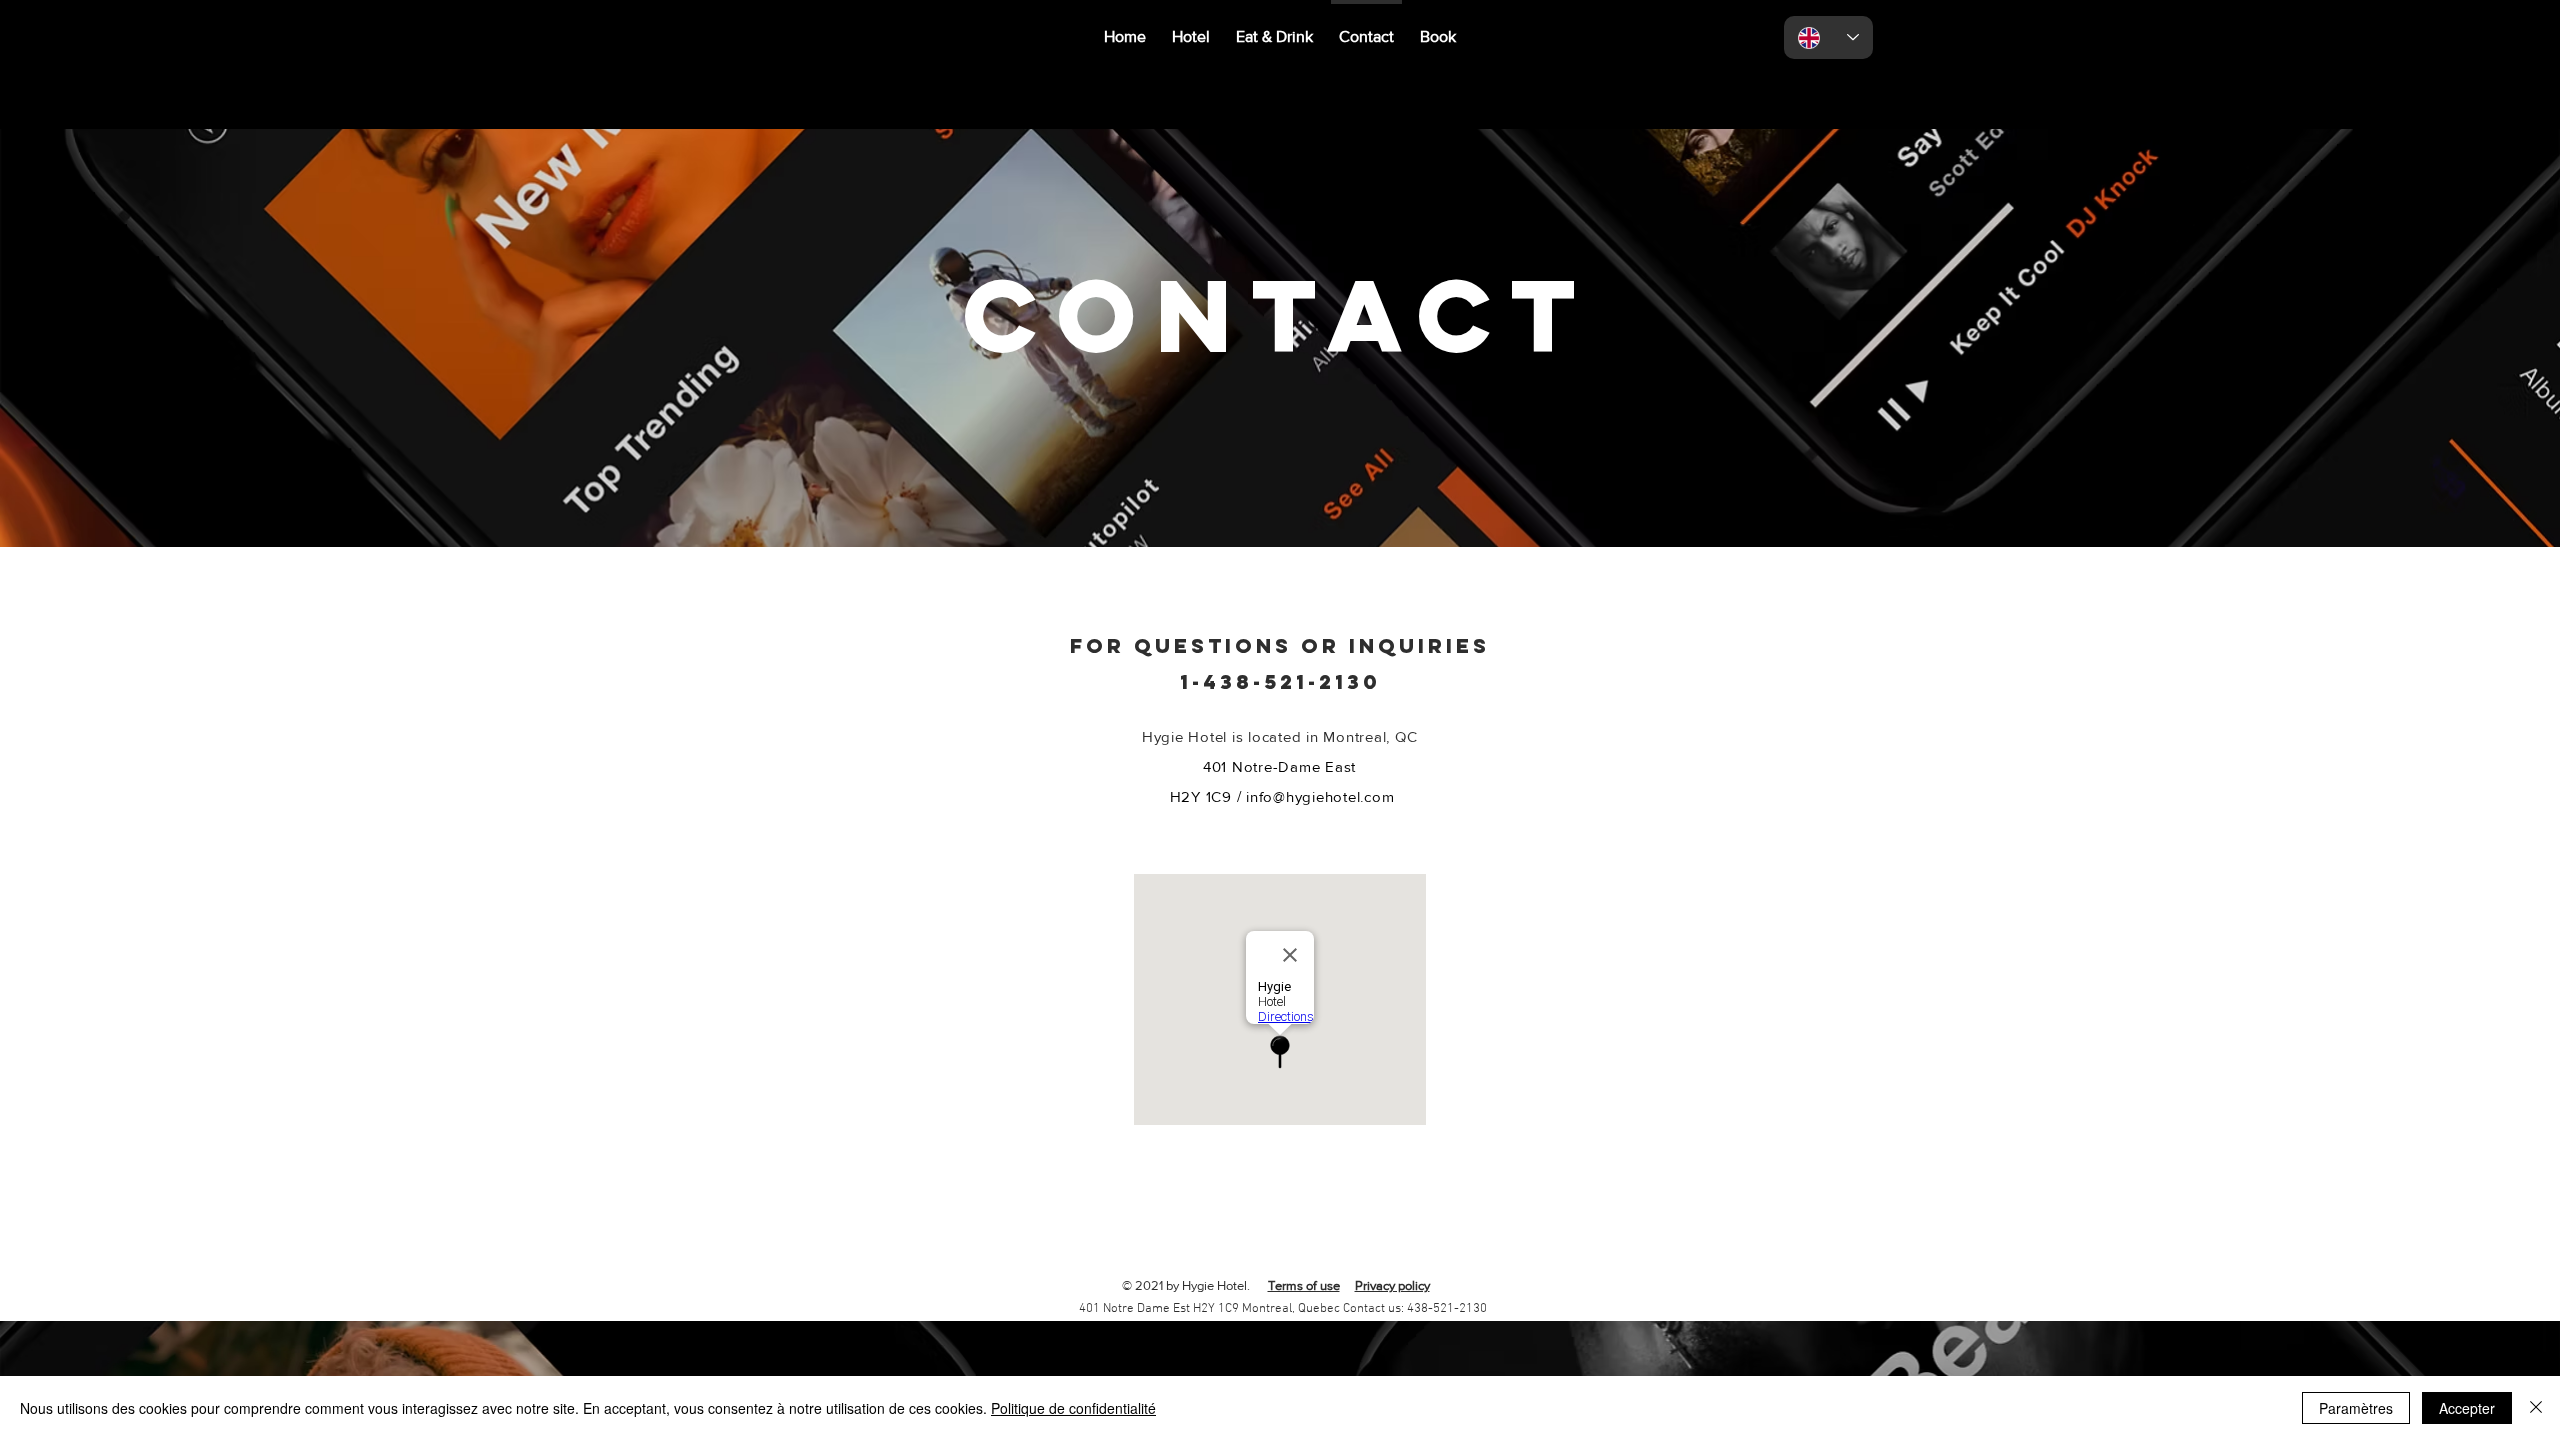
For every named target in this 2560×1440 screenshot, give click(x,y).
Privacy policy (1392, 1285)
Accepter (2467, 1408)
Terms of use (1304, 1285)
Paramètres (2356, 1408)
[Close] (2536, 1408)
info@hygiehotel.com (1320, 796)
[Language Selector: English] (1828, 37)
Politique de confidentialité (1073, 1408)
